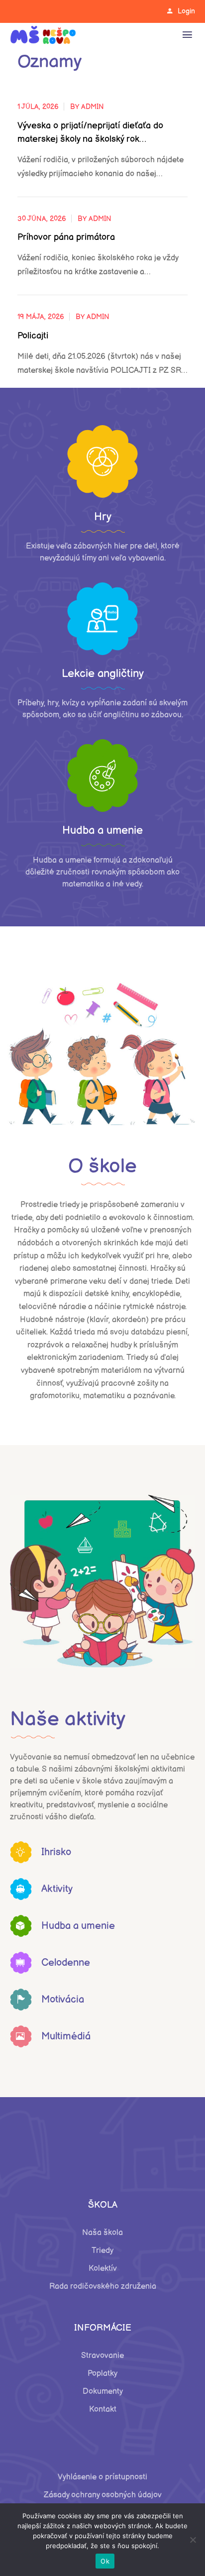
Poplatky (102, 2374)
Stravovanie (102, 2356)
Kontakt (103, 2409)
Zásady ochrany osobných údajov (103, 2495)
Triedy (102, 2251)
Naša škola (102, 2233)
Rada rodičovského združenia (103, 2287)
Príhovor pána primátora (66, 237)
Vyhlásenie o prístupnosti (102, 2477)
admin (93, 107)
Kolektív (103, 2269)
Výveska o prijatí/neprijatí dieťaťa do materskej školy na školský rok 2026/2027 (90, 133)
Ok (105, 2561)
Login (186, 11)
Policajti (33, 336)
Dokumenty (103, 2392)
